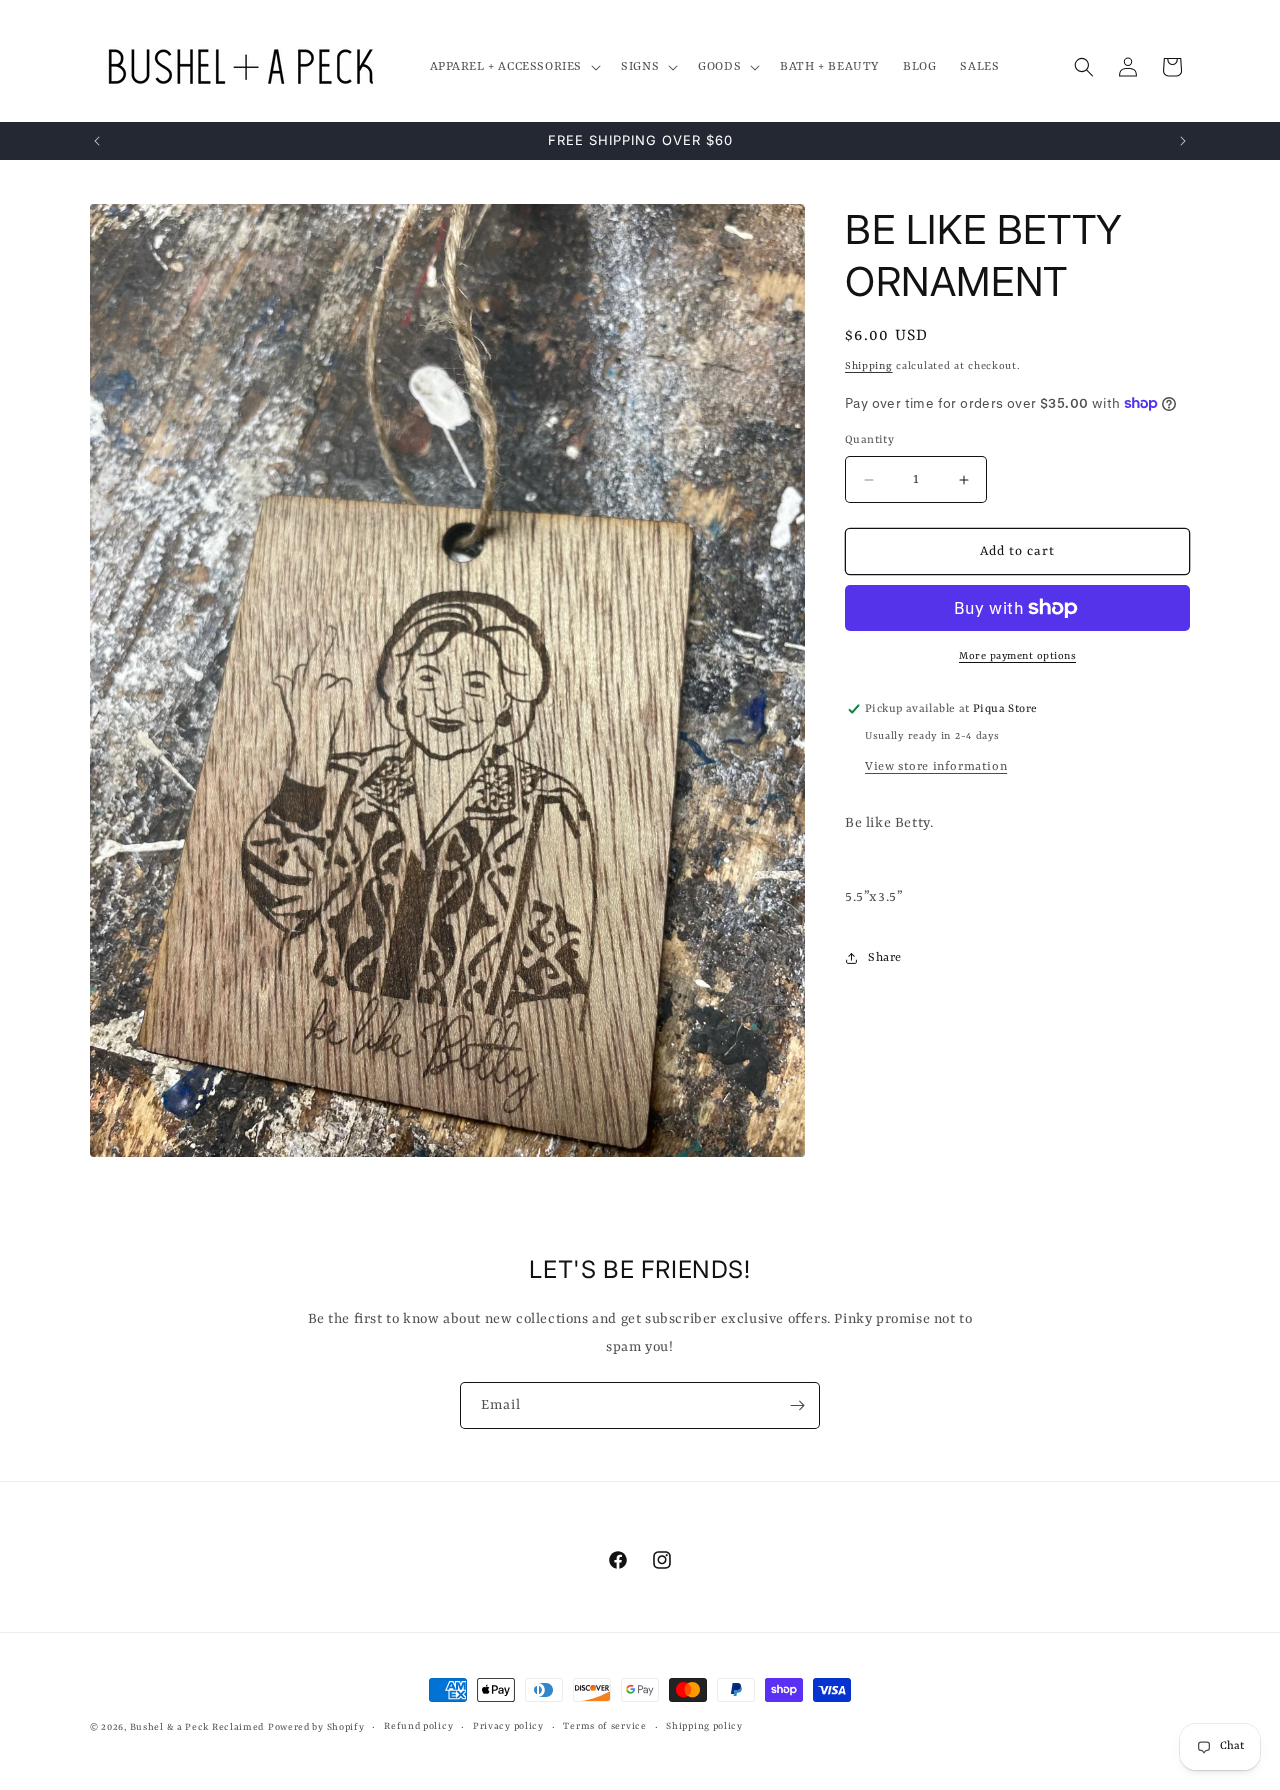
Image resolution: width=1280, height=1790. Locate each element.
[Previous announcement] (97, 141)
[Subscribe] (797, 1405)
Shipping (869, 366)
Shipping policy (704, 1726)
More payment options (1017, 656)
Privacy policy (508, 1726)
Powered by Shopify (316, 1727)
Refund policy (418, 1726)
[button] (514, 67)
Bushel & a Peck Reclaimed (197, 1727)
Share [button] (885, 958)
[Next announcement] (1183, 141)
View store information (936, 767)
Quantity (869, 440)
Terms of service (604, 1726)
